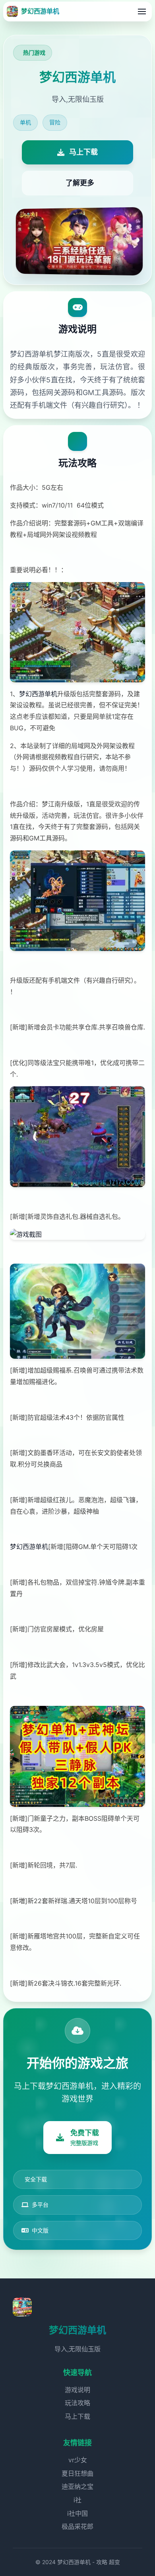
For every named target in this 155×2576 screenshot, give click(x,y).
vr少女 (78, 2460)
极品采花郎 (77, 2526)
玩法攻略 (77, 2403)
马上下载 (77, 2416)
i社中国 (77, 2513)
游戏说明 (77, 2390)
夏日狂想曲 (77, 2473)
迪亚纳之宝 (77, 2486)
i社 (77, 2500)
